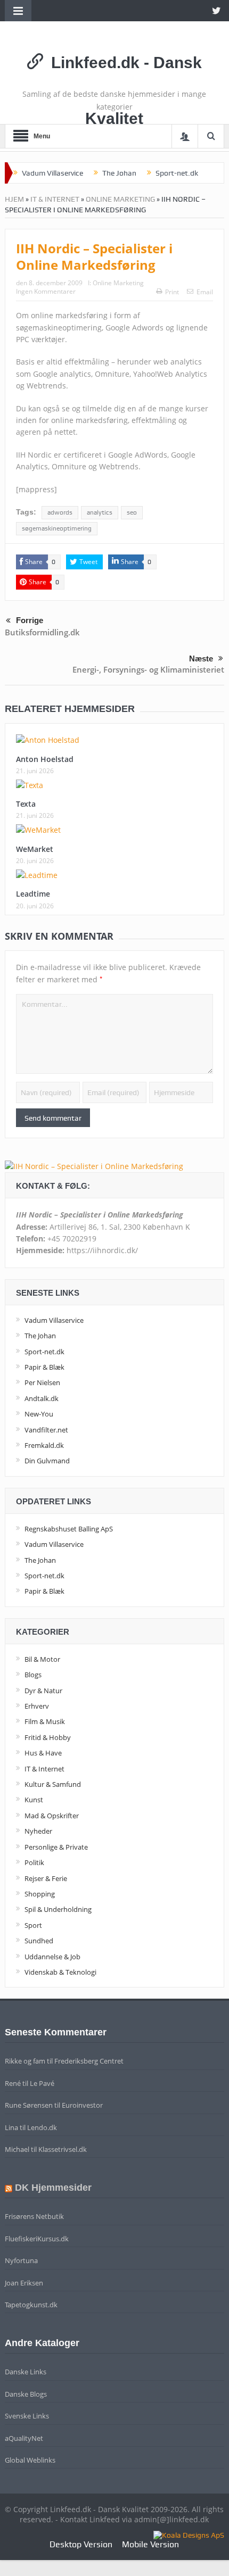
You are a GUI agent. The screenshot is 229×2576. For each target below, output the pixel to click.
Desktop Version (81, 2544)
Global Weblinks (30, 2460)
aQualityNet (24, 2438)
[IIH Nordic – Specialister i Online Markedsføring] (94, 1166)
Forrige (30, 620)
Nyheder (38, 1831)
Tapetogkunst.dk (31, 2305)
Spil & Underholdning (58, 1909)
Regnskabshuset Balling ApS (69, 1529)
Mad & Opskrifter (52, 1816)
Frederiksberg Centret (89, 2061)
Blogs (33, 1675)
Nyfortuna (21, 2260)
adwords (60, 512)
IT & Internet (55, 199)
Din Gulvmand (47, 1461)
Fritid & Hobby (48, 1737)
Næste (201, 659)
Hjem (14, 199)
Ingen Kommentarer (46, 291)
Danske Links (26, 2372)
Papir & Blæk (44, 1367)
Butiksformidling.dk (42, 632)
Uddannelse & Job (52, 1957)
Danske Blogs (26, 2394)
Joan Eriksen (24, 2283)
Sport (33, 1925)
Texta (26, 804)
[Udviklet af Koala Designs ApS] (189, 2534)
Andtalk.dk (42, 1398)
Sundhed (39, 1941)
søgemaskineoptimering (57, 528)
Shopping (40, 1894)
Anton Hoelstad (45, 759)
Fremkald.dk (44, 1445)
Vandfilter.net (46, 1430)
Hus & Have (43, 1753)
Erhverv (37, 1706)
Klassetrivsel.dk (63, 2149)
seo (132, 512)
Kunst (34, 1800)
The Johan (119, 173)
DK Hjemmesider (53, 2188)
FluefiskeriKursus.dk (37, 2239)
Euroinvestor (82, 2105)
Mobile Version (150, 2544)
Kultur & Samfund (53, 1784)
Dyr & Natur (43, 1691)
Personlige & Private (56, 1847)
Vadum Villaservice (52, 173)
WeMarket (35, 849)
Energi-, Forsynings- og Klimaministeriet (148, 669)
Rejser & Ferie (46, 1878)
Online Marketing (120, 199)
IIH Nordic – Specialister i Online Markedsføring (94, 256)
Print (172, 292)
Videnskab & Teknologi (60, 1972)
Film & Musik (45, 1721)
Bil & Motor (42, 1659)
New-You (39, 1414)
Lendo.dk (42, 2127)
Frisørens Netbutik (34, 2216)
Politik (34, 1862)
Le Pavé (42, 2083)
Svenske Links (27, 2416)
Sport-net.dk (177, 173)
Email (205, 292)
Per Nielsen (42, 1382)
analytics (100, 512)
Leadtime (33, 894)
